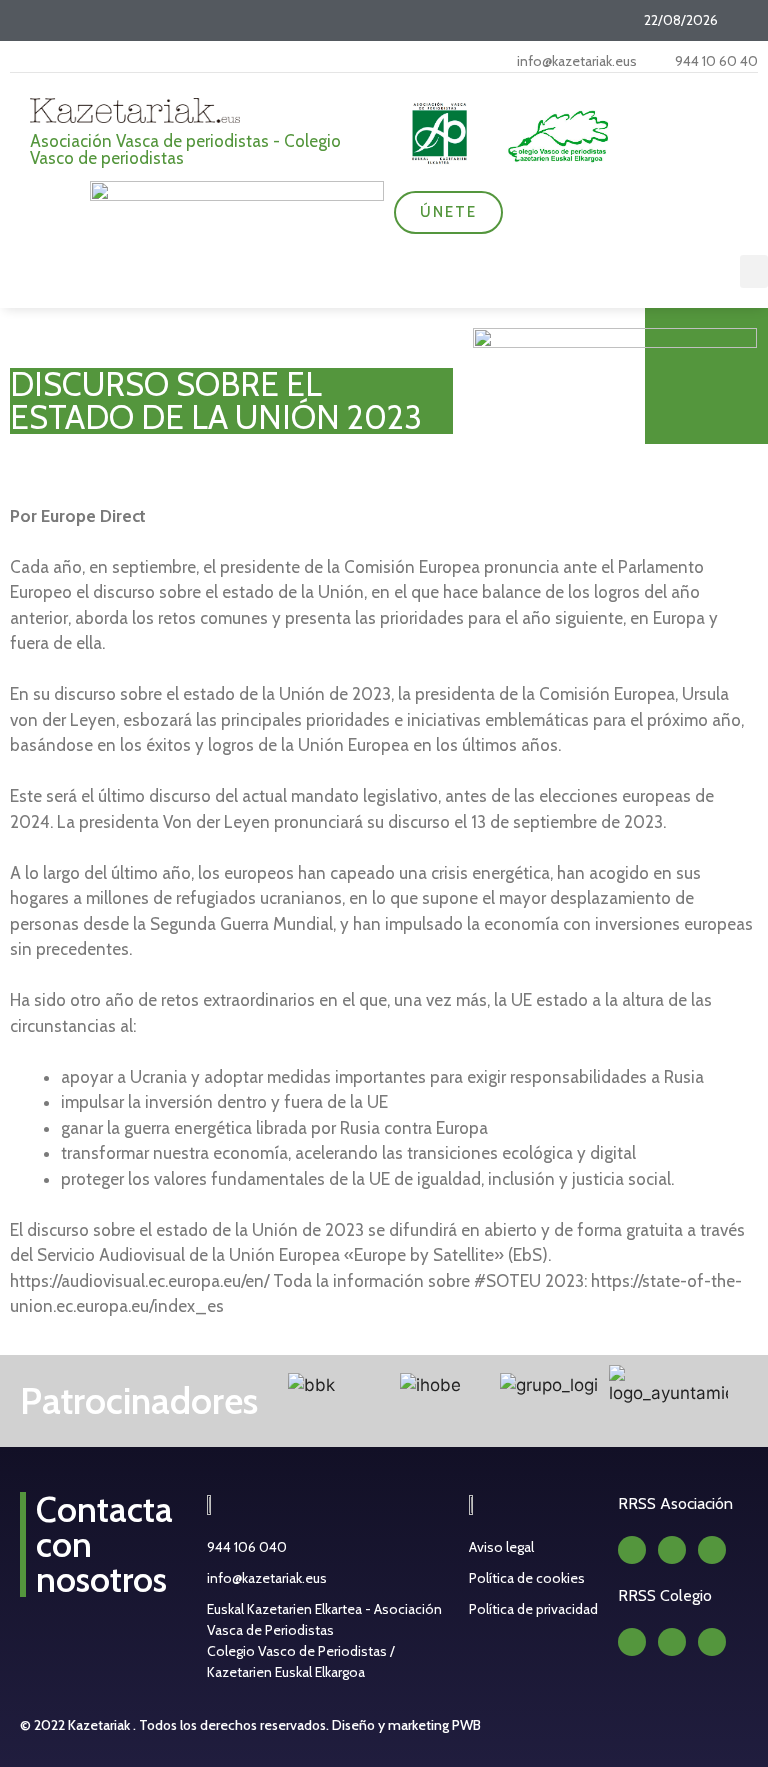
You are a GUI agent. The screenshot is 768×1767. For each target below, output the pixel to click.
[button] (754, 271)
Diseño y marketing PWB (406, 1725)
